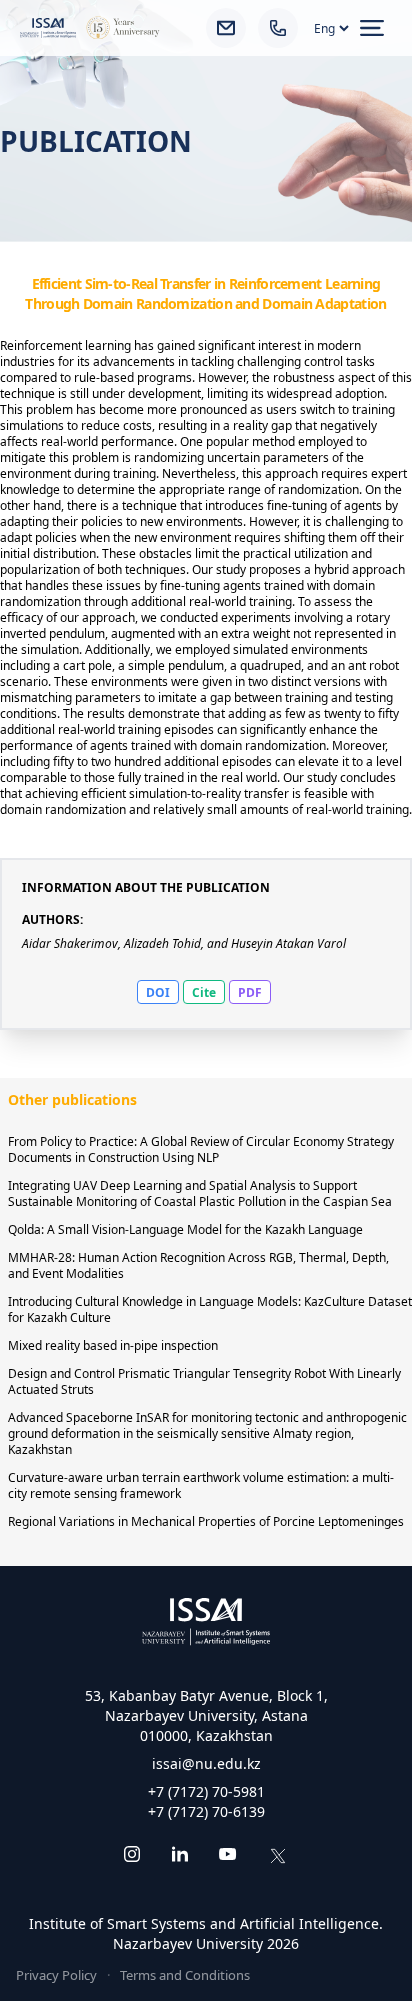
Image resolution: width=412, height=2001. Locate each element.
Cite (204, 992)
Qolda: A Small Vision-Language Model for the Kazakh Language (185, 1229)
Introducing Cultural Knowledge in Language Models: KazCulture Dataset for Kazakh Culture (210, 1309)
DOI (158, 992)
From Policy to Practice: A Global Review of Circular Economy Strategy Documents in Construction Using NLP (201, 1149)
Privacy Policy (56, 1975)
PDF (250, 992)
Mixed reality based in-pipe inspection (113, 1345)
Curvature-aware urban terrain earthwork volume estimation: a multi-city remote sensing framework (201, 1485)
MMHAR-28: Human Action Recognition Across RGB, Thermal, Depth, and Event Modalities (198, 1265)
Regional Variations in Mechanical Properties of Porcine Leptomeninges (206, 1521)
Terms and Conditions (185, 1975)
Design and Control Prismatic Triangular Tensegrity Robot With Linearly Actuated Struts (204, 1381)
